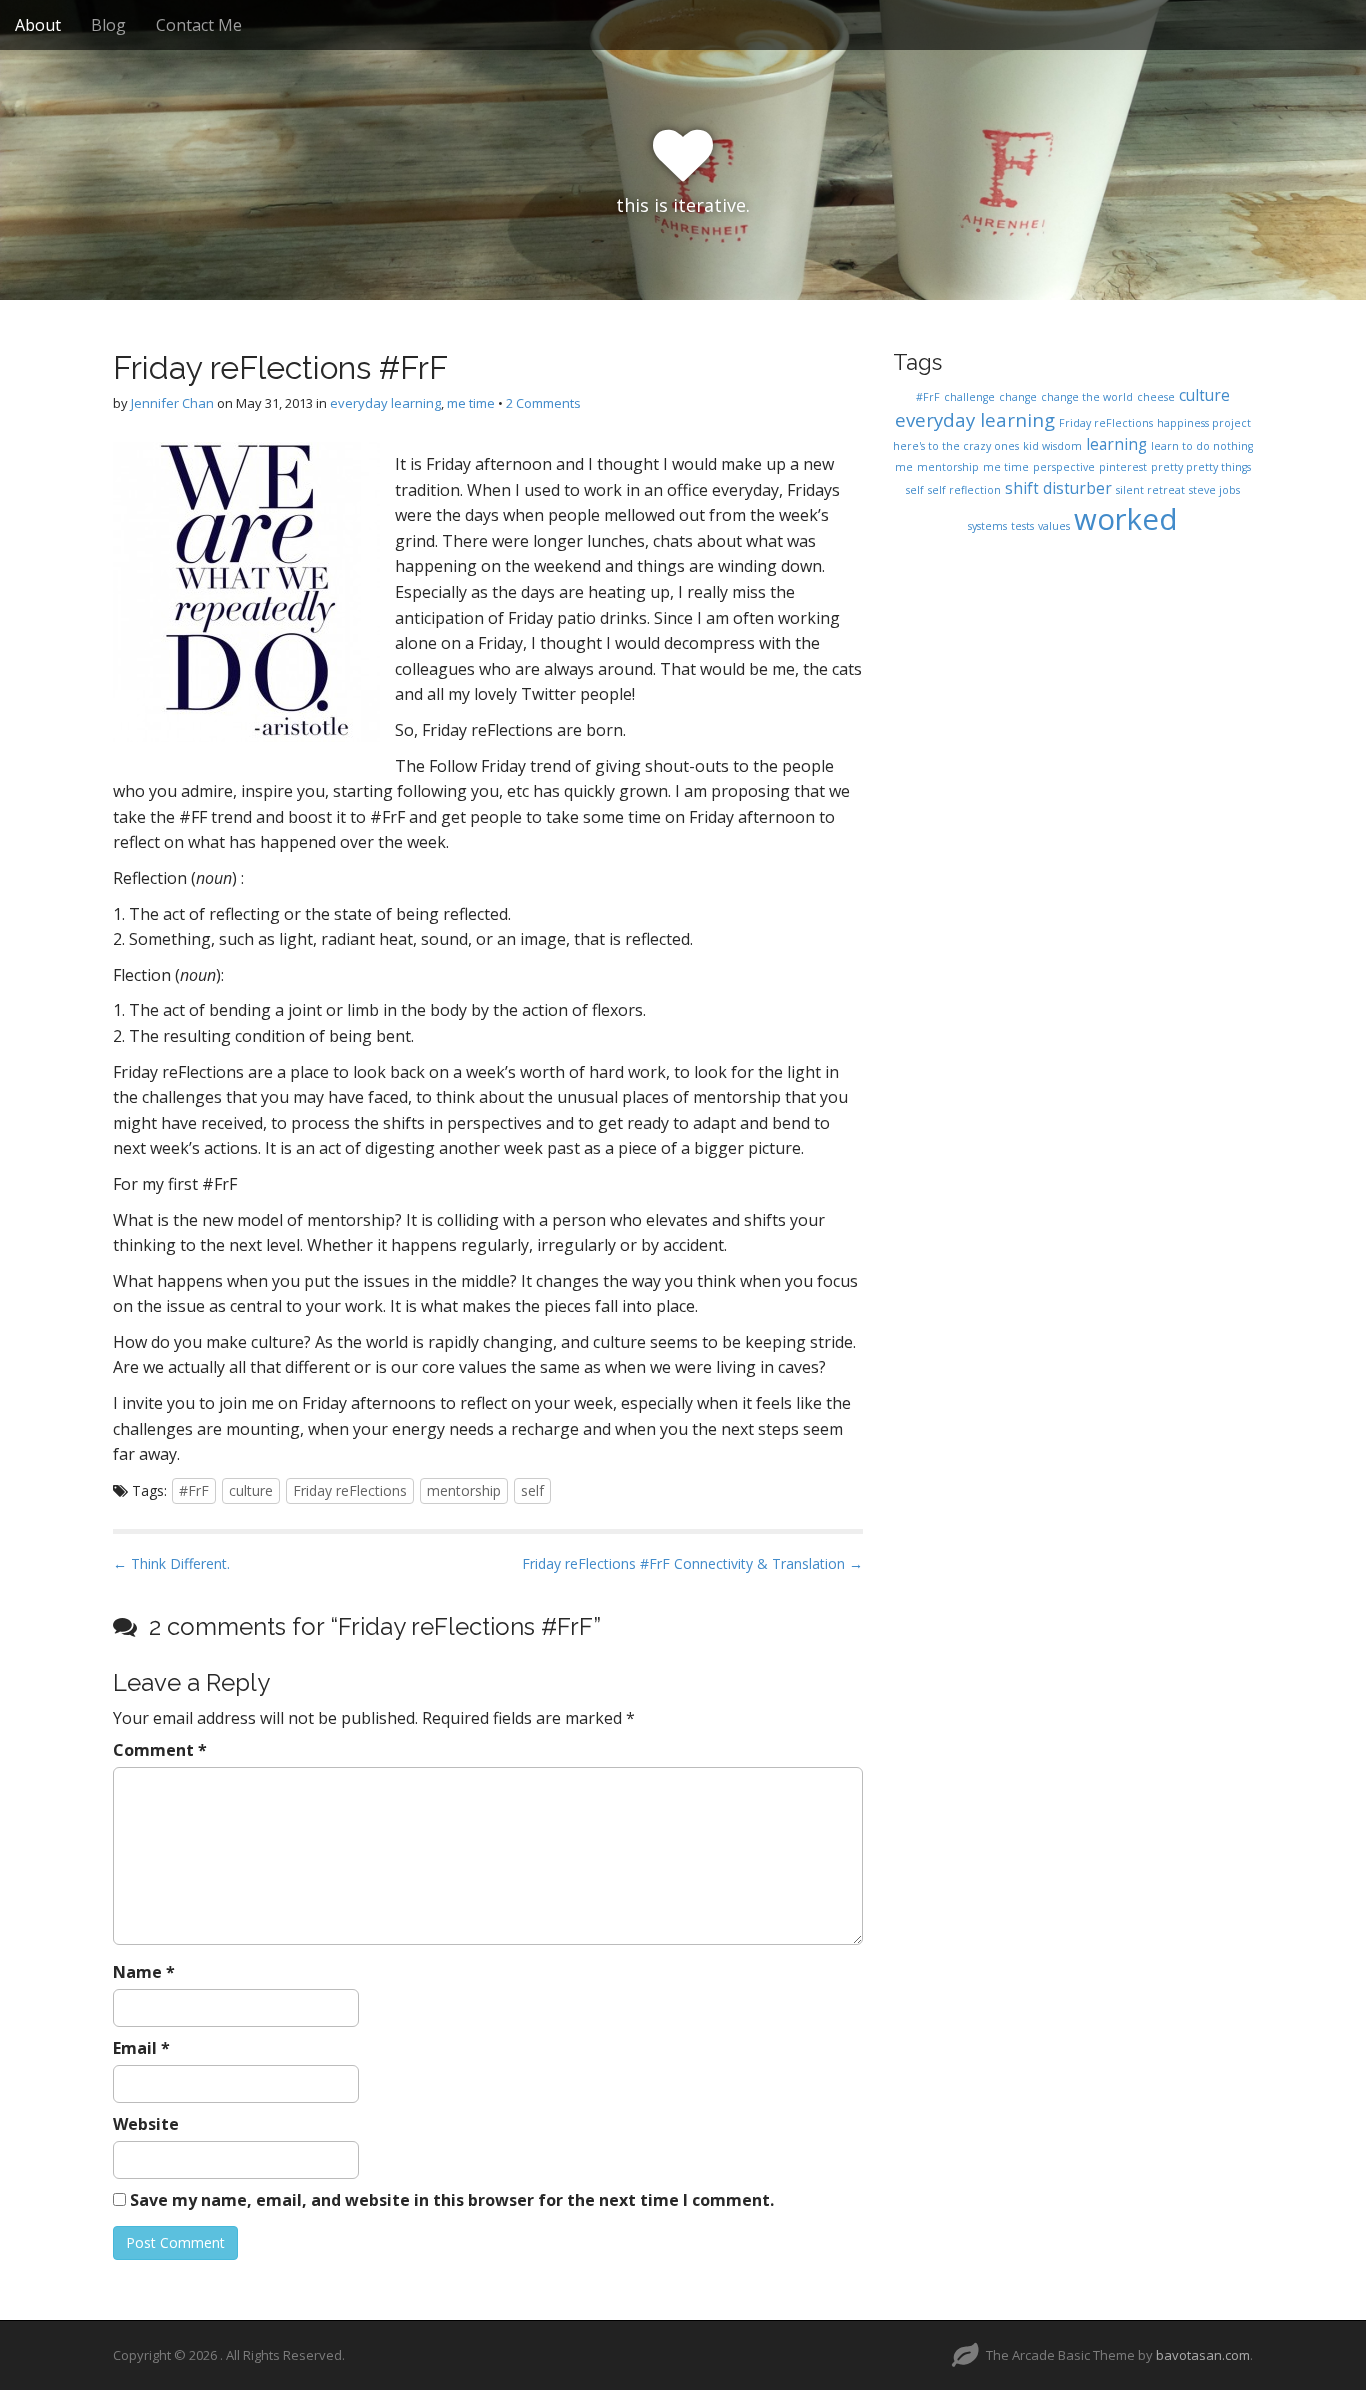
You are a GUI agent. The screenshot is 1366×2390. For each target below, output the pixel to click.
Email (141, 2048)
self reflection (964, 490)
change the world (1087, 397)
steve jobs (1214, 490)
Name (144, 1972)
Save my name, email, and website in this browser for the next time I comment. (452, 2200)
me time (471, 403)
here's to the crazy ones (956, 446)
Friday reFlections (350, 1490)
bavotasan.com (1203, 2355)
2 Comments (543, 403)
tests (1022, 526)
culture (251, 1490)
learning (1116, 444)
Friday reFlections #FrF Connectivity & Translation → (692, 1563)
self (532, 1490)
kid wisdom (1052, 446)
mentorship (464, 1490)
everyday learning (385, 403)
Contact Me (199, 25)
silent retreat (1150, 490)
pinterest (1123, 467)
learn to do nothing (1202, 446)
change (1018, 397)
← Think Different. (171, 1563)
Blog (108, 25)
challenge (969, 397)
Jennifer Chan (172, 403)
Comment (160, 1750)
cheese (1156, 397)
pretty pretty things (1201, 467)
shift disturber (1058, 488)
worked (1126, 519)
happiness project (1204, 423)
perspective (1064, 467)
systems (987, 526)
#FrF (194, 1490)
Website (146, 2124)
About (38, 25)
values (1054, 526)
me (904, 467)
